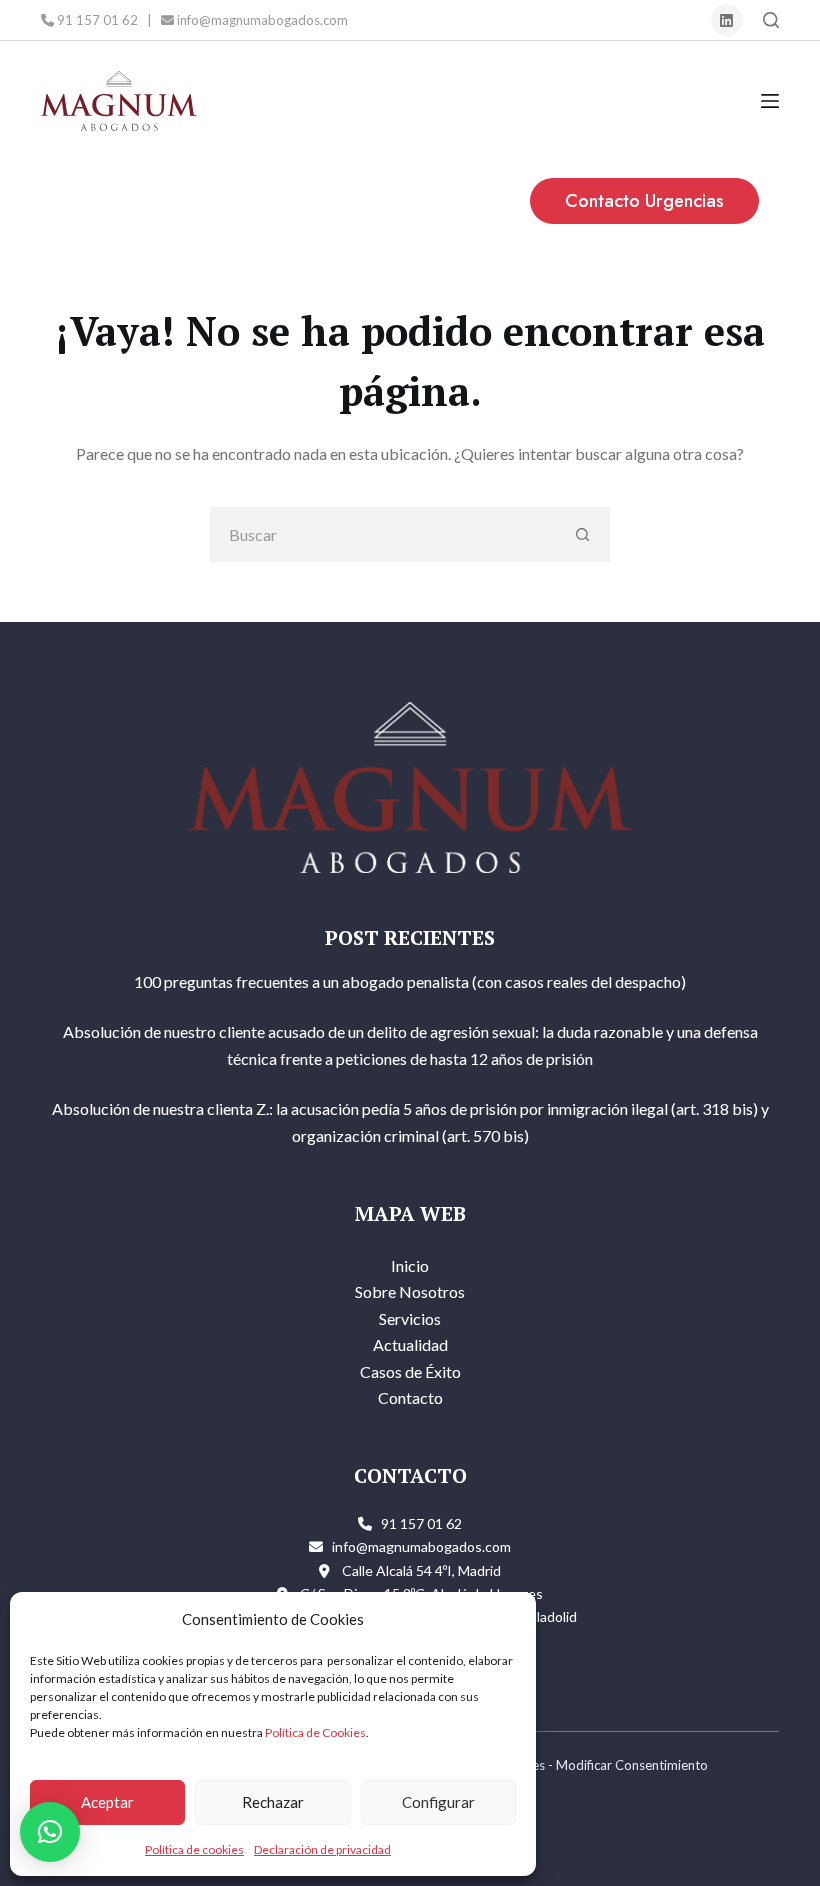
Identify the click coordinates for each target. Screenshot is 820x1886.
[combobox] (383, 534)
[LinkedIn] (727, 20)
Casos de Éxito (410, 1371)
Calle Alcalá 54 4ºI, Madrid (421, 1570)
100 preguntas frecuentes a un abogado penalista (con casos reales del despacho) (410, 981)
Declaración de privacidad (322, 1849)
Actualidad (410, 1344)
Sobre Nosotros (410, 1291)
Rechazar (273, 1802)
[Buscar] (771, 20)
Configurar (438, 1802)
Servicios (410, 1318)
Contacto (410, 1397)
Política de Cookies (315, 1732)
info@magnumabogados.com (261, 20)
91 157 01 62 (96, 20)
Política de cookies (194, 1849)
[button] (50, 1832)
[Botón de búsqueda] (582, 534)
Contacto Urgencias (644, 201)
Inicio (410, 1265)
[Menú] (770, 101)
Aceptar (107, 1802)
